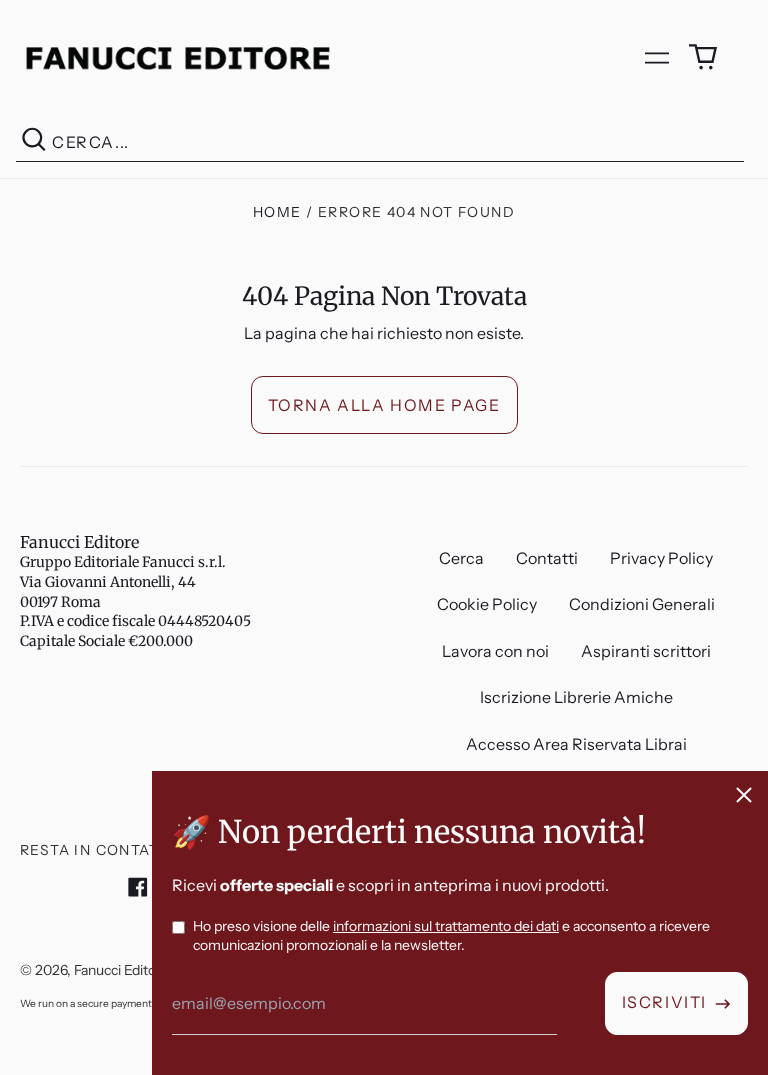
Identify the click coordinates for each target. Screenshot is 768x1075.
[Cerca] (34, 142)
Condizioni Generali (642, 604)
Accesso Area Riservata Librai (576, 744)
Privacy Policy (661, 558)
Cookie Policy (487, 604)
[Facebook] (138, 887)
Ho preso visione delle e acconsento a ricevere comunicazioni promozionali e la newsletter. (451, 936)
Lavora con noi (495, 651)
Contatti (547, 558)
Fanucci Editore (79, 542)
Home (277, 212)
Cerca (461, 558)
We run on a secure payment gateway (106, 1003)
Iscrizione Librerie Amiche (576, 697)
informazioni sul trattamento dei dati (446, 926)
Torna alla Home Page (384, 405)
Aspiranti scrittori (646, 651)
